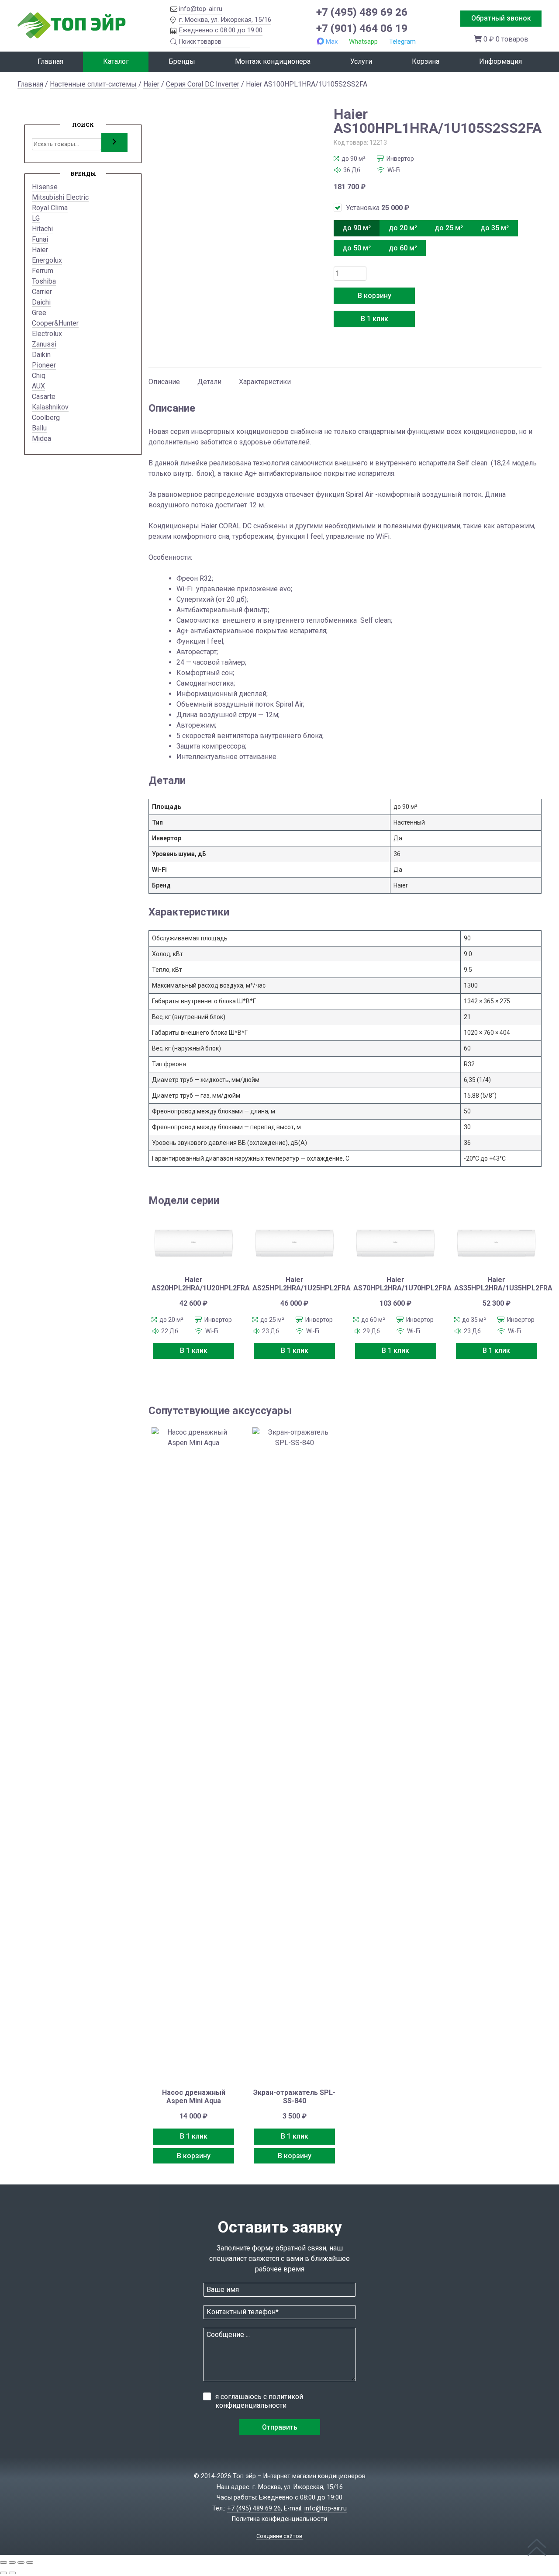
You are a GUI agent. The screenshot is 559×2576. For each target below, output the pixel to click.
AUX (38, 386)
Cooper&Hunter (55, 323)
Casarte (44, 397)
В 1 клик (374, 319)
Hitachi (42, 229)
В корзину (374, 296)
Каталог (116, 61)
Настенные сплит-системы (93, 84)
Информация (500, 61)
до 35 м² (495, 228)
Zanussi (44, 344)
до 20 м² (403, 228)
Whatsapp (363, 42)
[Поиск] (114, 142)
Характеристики (265, 382)
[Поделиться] (21, 2562)
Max (332, 42)
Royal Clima (50, 208)
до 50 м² (357, 248)
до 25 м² (449, 228)
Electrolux (47, 334)
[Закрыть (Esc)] (30, 2562)
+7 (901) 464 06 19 (362, 28)
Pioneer (44, 365)
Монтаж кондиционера (273, 61)
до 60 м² (403, 248)
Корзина (426, 61)
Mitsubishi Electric (60, 197)
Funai (40, 239)
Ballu (39, 428)
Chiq (39, 376)
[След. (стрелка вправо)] (12, 2573)
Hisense (45, 187)
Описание (164, 382)
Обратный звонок (501, 18)
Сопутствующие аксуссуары (220, 1411)
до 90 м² (357, 228)
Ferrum (43, 271)
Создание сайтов (279, 2536)
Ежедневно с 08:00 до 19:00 (221, 30)
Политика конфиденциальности (279, 2519)
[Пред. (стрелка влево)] (3, 2573)
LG (36, 218)
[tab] (164, 378)
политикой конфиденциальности (259, 2401)
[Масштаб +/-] (3, 2562)
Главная (50, 61)
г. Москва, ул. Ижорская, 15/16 (225, 20)
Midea (41, 439)
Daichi (41, 302)
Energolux (47, 260)
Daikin (41, 355)
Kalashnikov (50, 407)
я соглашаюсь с (259, 2401)
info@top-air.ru (201, 9)
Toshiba (44, 281)
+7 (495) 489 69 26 (362, 12)
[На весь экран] (12, 2562)
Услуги (361, 61)
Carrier (42, 292)
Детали (209, 382)
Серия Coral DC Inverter (203, 84)
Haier (151, 84)
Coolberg (46, 418)
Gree (39, 313)
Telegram (402, 42)
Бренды (182, 61)
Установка (378, 208)
